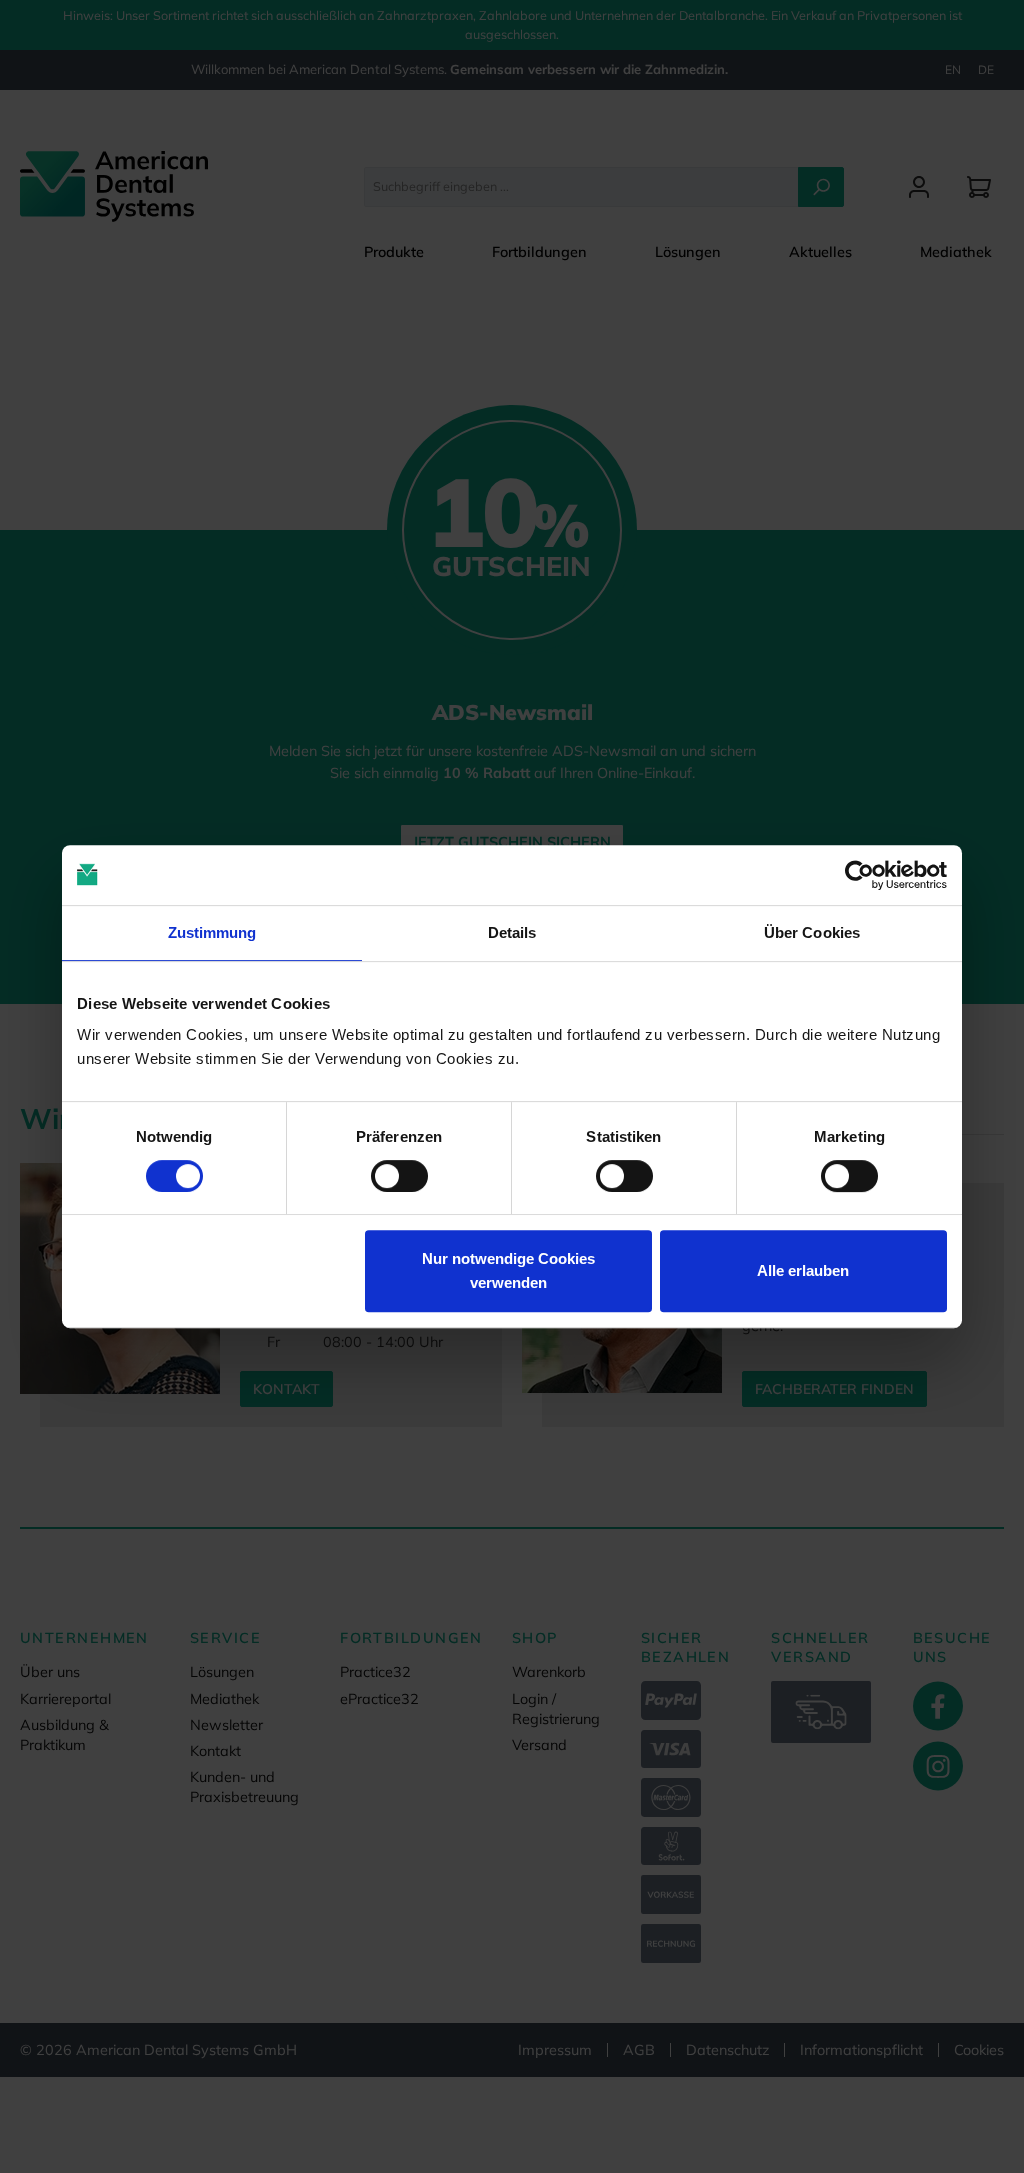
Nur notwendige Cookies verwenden (508, 1270)
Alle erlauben (803, 1270)
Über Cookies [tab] (812, 932)
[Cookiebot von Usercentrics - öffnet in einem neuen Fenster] (859, 875)
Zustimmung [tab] (212, 932)
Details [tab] (512, 932)
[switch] (399, 1176)
